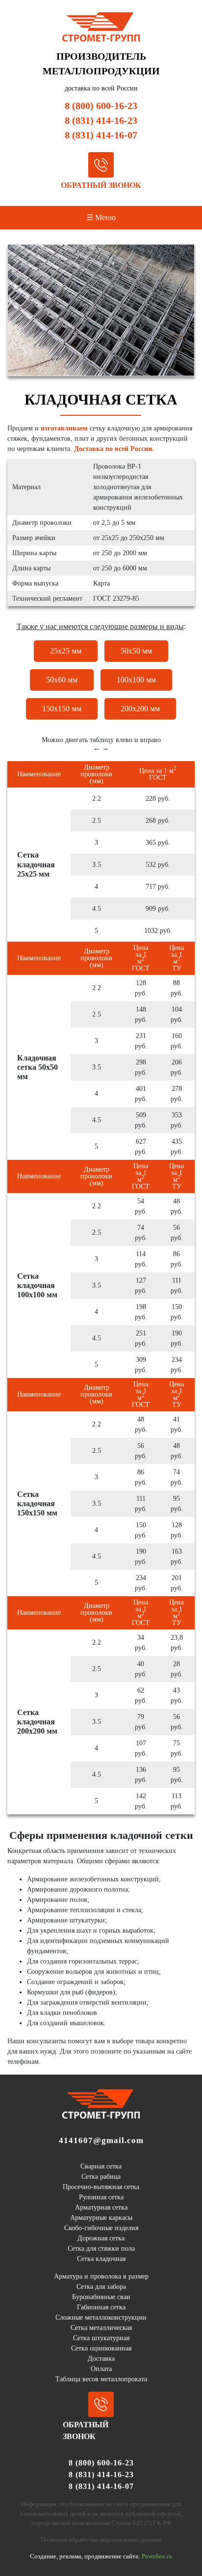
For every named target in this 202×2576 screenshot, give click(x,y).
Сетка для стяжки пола (101, 2248)
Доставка (101, 2359)
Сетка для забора (101, 2287)
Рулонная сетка (101, 2197)
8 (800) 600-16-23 (101, 106)
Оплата (101, 2369)
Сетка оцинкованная (101, 2348)
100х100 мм (136, 680)
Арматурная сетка (101, 2207)
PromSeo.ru (157, 2556)
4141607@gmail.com (101, 2140)
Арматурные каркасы (101, 2218)
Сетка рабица (101, 2177)
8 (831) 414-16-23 (101, 120)
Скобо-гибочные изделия (101, 2228)
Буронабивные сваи (101, 2297)
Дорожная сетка (101, 2238)
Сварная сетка (101, 2166)
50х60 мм (62, 680)
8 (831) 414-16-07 (101, 135)
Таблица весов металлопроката (101, 2379)
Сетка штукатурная (101, 2338)
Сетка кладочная (101, 2259)
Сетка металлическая (101, 2328)
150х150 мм (62, 709)
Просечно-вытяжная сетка (101, 2187)
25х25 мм (66, 651)
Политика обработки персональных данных (101, 2540)
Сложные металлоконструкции (101, 2317)
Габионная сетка (101, 2307)
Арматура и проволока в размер (101, 2276)
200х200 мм (140, 709)
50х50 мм (136, 651)
